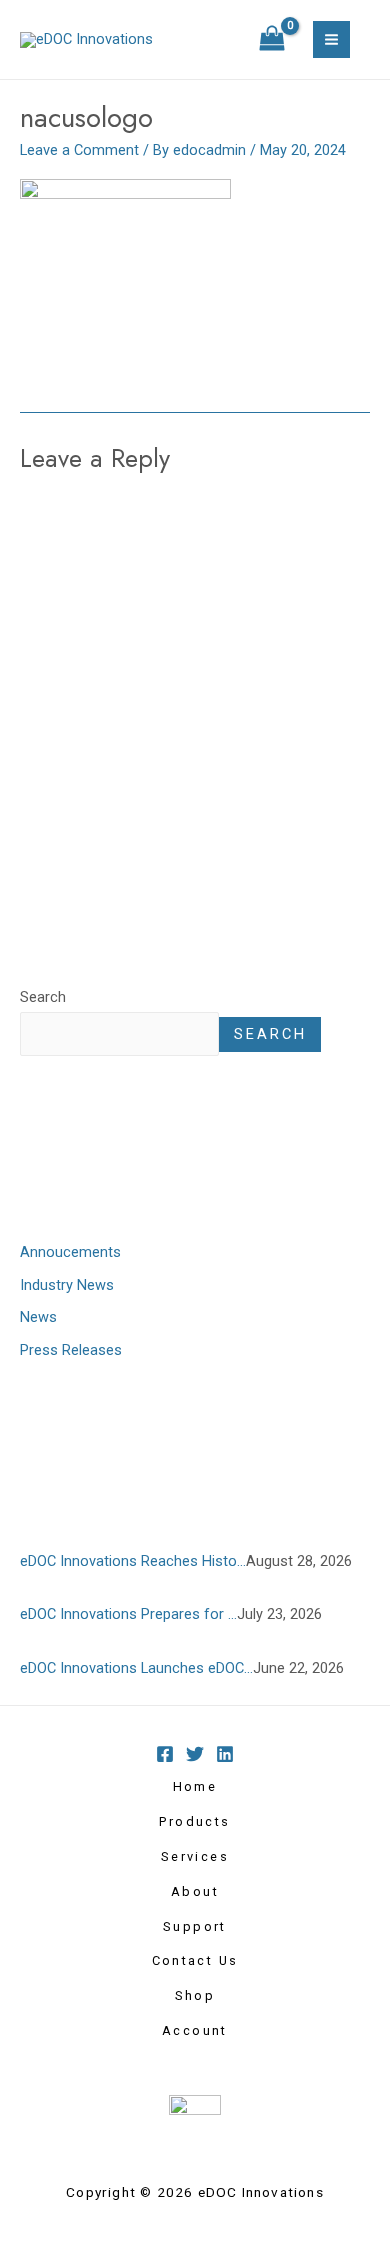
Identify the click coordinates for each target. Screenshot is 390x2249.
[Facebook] (165, 1754)
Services (195, 1856)
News (38, 1317)
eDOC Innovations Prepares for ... (128, 1614)
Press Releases (71, 1350)
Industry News (67, 1285)
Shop (195, 1995)
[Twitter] (195, 1754)
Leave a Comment (79, 150)
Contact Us (195, 1960)
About (195, 1891)
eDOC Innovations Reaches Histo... (133, 1561)
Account (195, 2030)
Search (43, 997)
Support (195, 1926)
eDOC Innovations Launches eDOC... (136, 1668)
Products (194, 1821)
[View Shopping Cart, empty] (272, 40)
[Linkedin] (225, 1754)
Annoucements (70, 1252)
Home (195, 1786)
